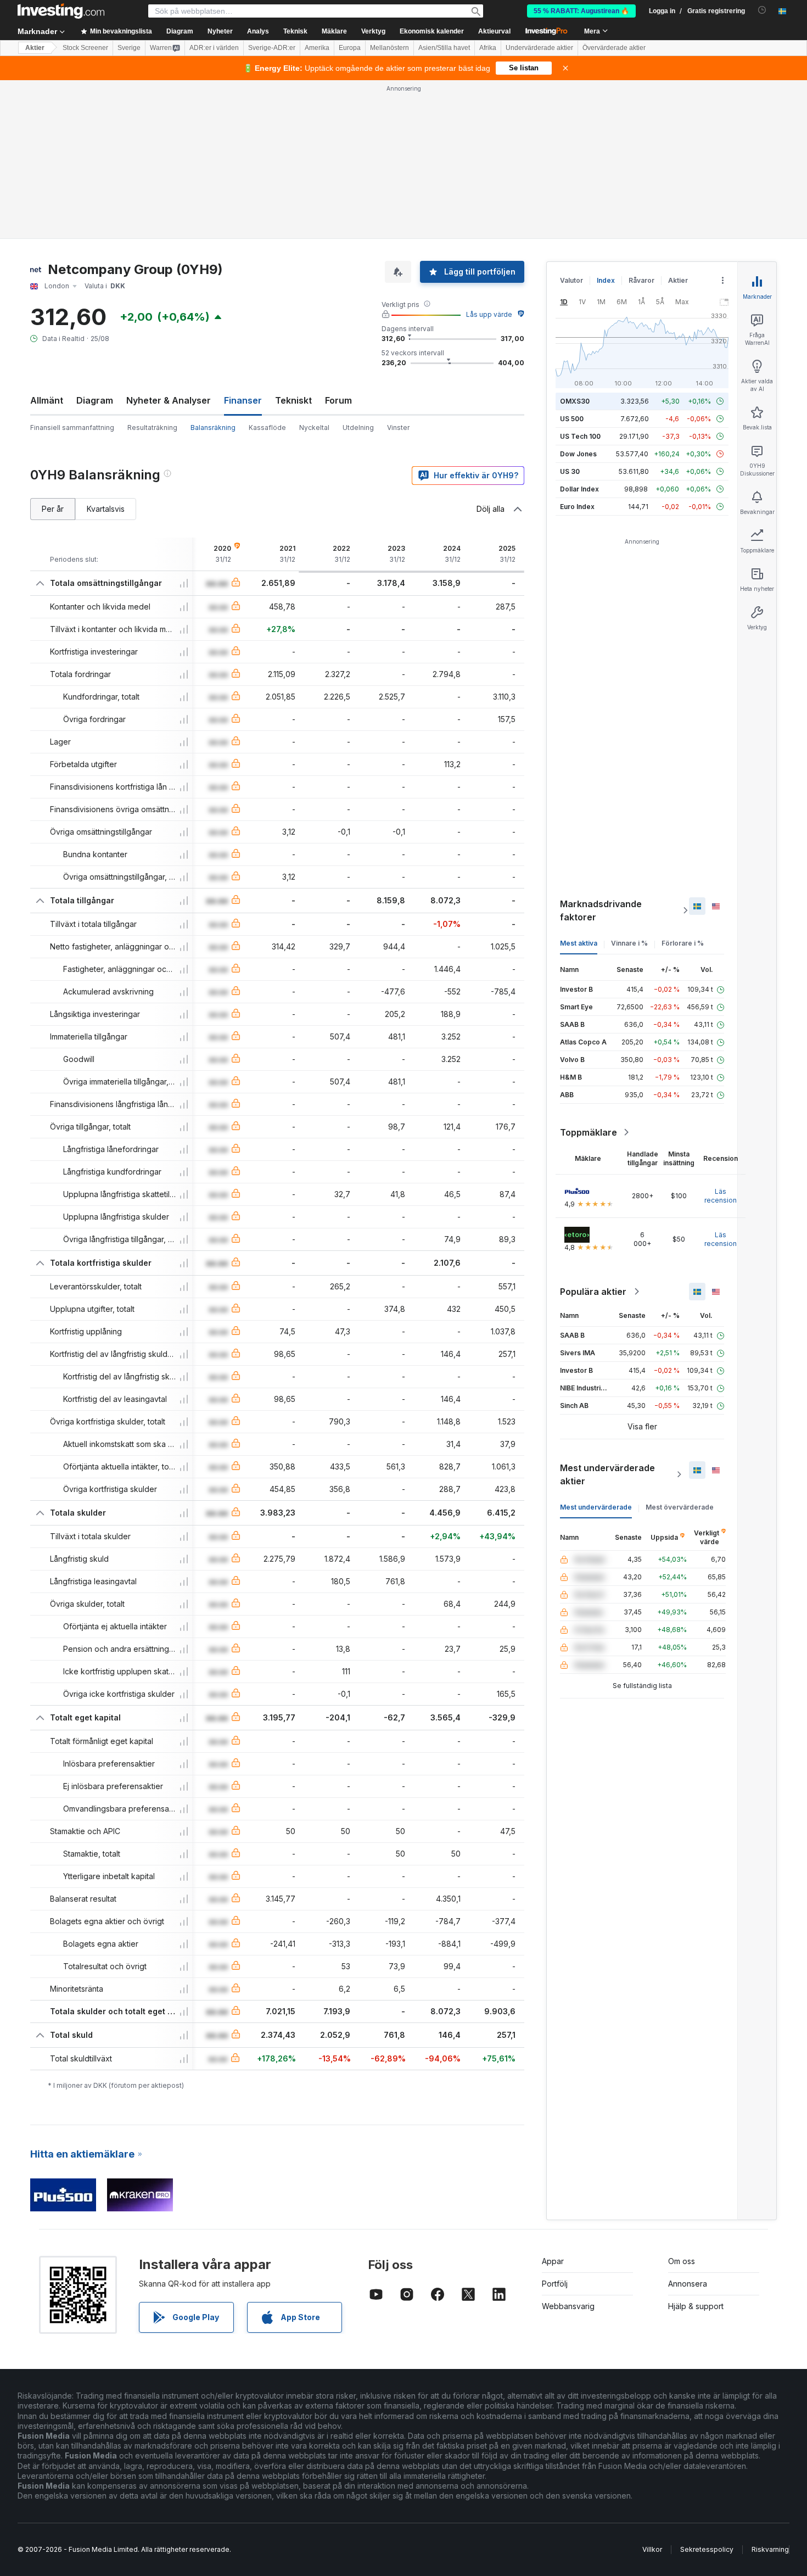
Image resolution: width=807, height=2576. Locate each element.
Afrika (488, 48)
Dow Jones (578, 454)
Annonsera (688, 2284)
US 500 (572, 419)
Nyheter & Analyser (169, 400)
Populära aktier (593, 1292)
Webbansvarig (568, 2306)
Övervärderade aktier (614, 48)
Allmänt (47, 400)
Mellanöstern (390, 48)
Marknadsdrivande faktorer (601, 910)
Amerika (317, 48)
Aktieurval (494, 31)
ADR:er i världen (214, 48)
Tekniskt (293, 400)
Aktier (35, 48)
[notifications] (762, 10)
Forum (338, 400)
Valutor (571, 280)
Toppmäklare (589, 1132)
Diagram (95, 400)
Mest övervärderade (680, 1507)
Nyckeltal (314, 428)
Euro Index (577, 507)
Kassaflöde (267, 428)
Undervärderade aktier (539, 48)
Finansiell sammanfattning (72, 428)
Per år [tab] (53, 509)
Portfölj (555, 2284)
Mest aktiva (579, 943)
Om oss (682, 2261)
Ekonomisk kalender (432, 31)
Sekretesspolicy (707, 2549)
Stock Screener (85, 48)
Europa (350, 48)
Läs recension (721, 1196)
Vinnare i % (629, 943)
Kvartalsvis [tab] (106, 509)
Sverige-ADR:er (272, 48)
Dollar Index (579, 489)
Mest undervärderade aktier (607, 1474)
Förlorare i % (683, 943)
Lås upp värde (489, 314)
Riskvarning (770, 2549)
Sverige (129, 48)
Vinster (398, 428)
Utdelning (358, 428)
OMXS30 (575, 401)
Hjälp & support (696, 2306)
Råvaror (641, 280)
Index (606, 280)
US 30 (570, 471)
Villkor (652, 2549)
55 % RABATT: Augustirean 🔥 (581, 11)
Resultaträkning (152, 428)
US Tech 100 (580, 436)
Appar (553, 2261)
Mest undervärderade (596, 1507)
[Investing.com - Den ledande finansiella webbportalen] (61, 11)
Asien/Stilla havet (444, 48)
